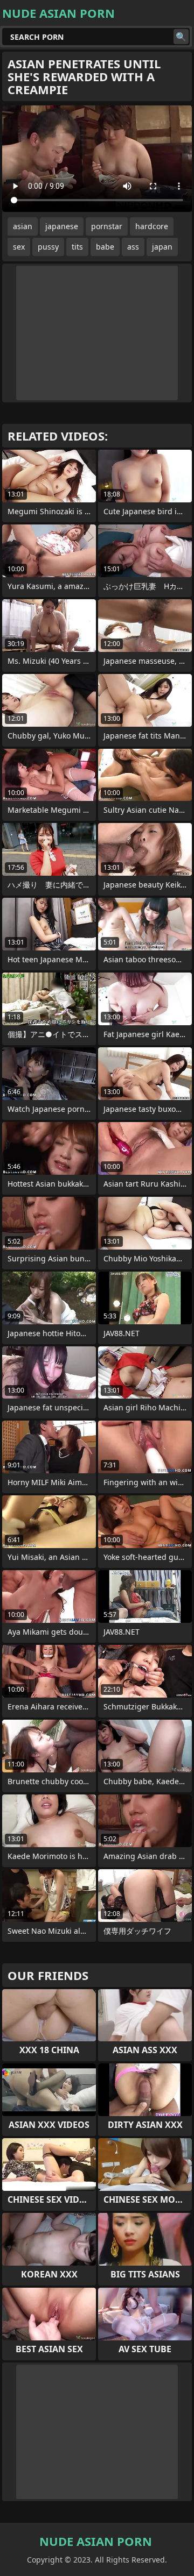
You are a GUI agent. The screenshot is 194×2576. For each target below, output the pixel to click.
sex (19, 247)
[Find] (181, 37)
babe (105, 247)
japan (162, 247)
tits (77, 247)
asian (23, 226)
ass (133, 247)
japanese (62, 226)
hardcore (152, 226)
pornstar (107, 226)
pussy (48, 247)
